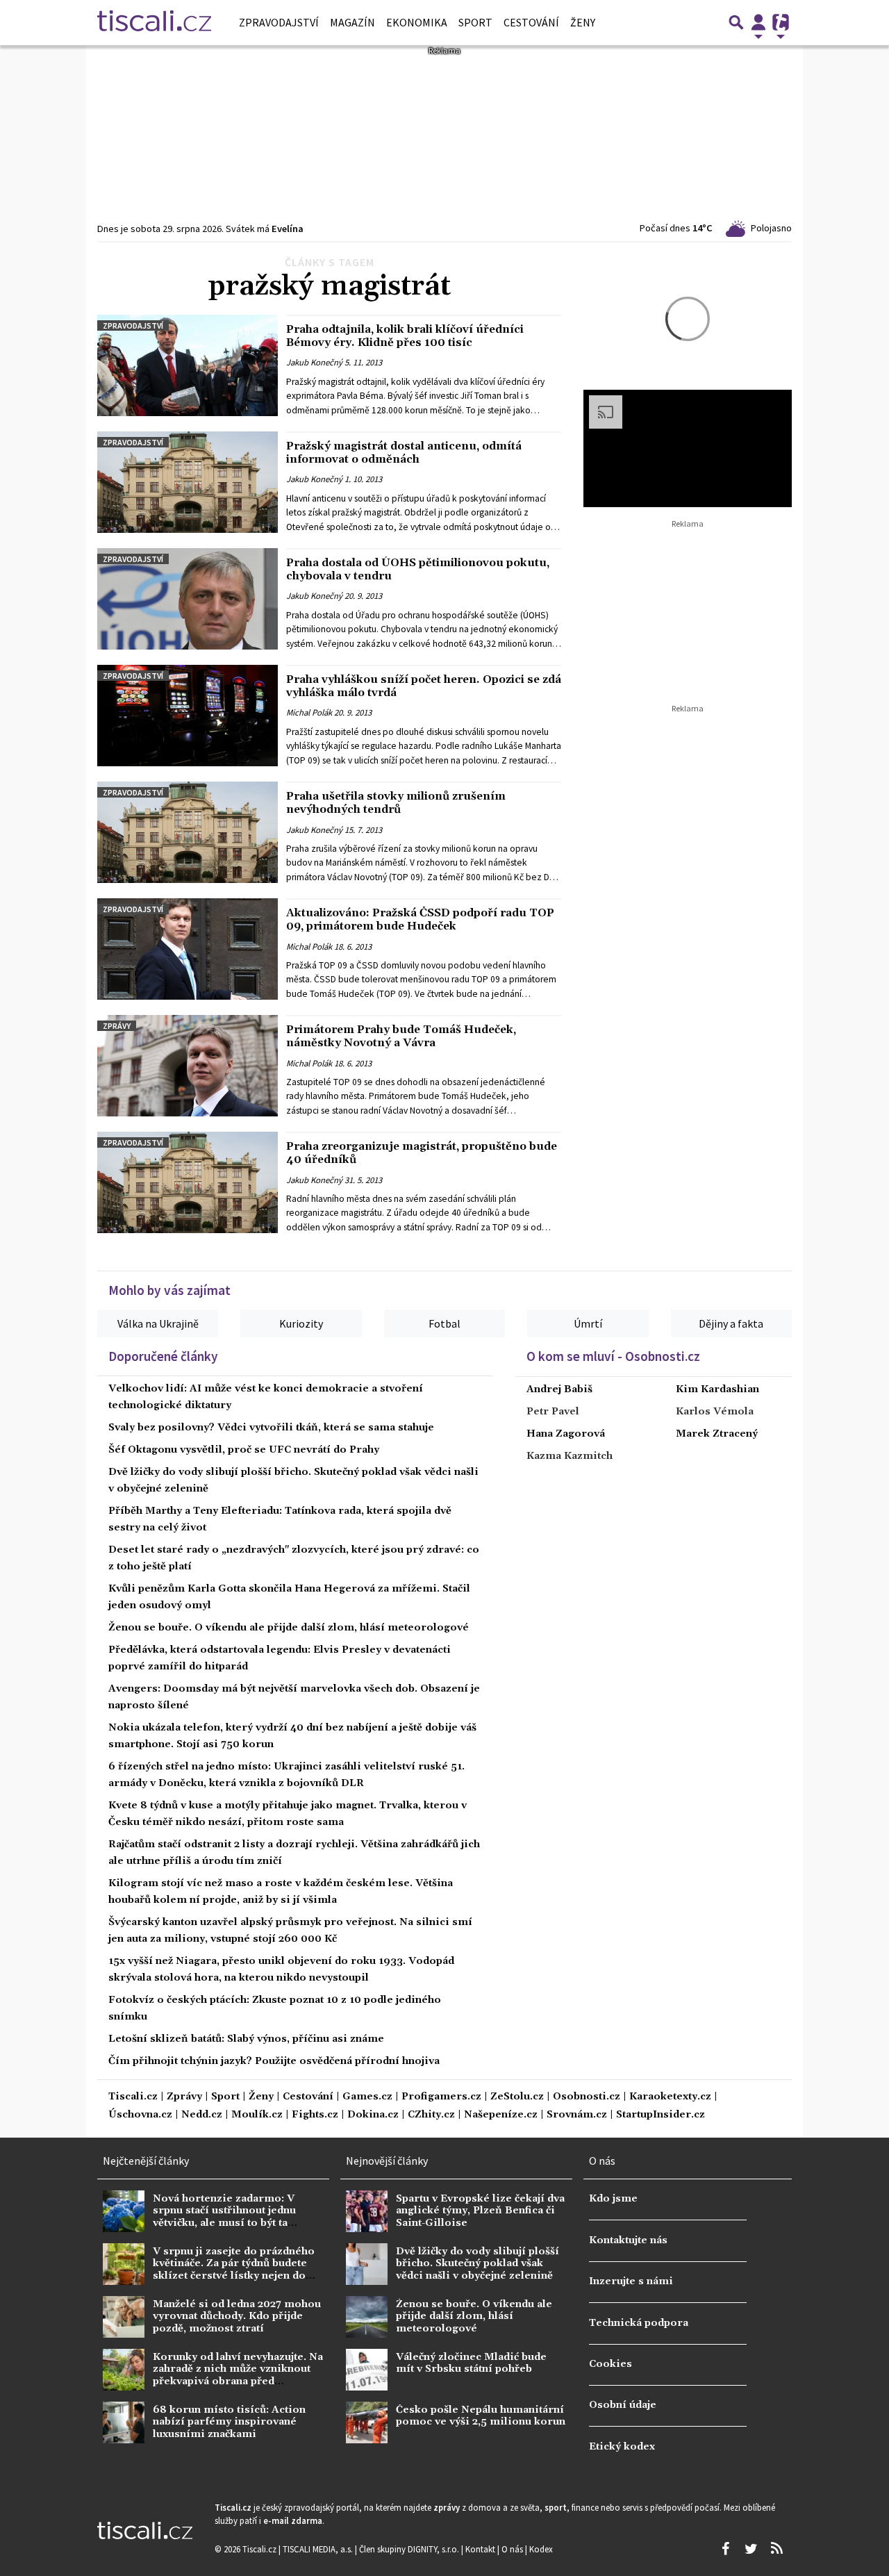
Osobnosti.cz (587, 2097)
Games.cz (367, 2097)
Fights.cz (315, 2115)
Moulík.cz (257, 2115)
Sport (475, 22)
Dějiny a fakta (731, 1323)
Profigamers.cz (441, 2097)
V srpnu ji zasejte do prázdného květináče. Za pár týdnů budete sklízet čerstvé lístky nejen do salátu (234, 2270)
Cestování (531, 22)
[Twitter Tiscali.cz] (751, 2549)
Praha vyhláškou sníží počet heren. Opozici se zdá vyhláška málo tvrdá (424, 686)
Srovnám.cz (577, 2115)
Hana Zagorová (566, 1434)
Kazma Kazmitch (570, 1456)
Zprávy (117, 1026)
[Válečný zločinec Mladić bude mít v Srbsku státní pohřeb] (367, 2370)
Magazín (352, 22)
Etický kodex (622, 2447)
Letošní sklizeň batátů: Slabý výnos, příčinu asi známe (246, 2039)
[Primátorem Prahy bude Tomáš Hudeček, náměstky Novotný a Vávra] (188, 1066)
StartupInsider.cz (660, 2115)
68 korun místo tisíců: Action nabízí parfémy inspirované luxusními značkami (229, 2422)
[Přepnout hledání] (736, 22)
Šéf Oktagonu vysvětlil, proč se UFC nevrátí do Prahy (244, 1450)
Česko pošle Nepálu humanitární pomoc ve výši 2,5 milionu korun (481, 2416)
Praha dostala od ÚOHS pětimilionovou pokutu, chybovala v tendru (418, 569)
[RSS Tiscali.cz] (776, 2549)
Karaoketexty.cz (670, 2097)
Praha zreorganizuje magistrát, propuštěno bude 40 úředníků (422, 1153)
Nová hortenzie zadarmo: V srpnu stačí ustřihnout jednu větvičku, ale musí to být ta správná (224, 2217)
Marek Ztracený (717, 1434)
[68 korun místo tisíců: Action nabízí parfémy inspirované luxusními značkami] (124, 2422)
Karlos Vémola (715, 1412)
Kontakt (481, 2549)
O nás (513, 2549)
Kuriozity (301, 1323)
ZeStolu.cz (517, 2097)
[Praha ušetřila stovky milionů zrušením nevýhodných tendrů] (188, 832)
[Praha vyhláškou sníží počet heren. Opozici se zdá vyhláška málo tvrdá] (188, 716)
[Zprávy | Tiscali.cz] (154, 22)
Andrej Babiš (559, 1389)
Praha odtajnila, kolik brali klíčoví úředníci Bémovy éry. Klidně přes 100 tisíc (405, 336)
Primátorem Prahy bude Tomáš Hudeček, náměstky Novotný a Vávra (401, 1036)
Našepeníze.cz (501, 2115)
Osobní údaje (623, 2405)
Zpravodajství (279, 22)
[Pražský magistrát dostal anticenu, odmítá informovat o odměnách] (188, 482)
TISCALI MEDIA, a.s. (319, 2549)
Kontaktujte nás (628, 2240)
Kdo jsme (613, 2199)
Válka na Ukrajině (158, 1323)
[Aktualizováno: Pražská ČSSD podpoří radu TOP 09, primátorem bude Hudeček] (188, 949)
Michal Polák (309, 713)
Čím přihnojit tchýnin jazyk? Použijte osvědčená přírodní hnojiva (274, 2061)
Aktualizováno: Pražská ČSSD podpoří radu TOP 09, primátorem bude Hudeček (420, 919)
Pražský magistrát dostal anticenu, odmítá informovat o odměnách (404, 453)
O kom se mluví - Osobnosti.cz (613, 1356)
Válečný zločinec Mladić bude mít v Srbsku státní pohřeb (471, 2363)
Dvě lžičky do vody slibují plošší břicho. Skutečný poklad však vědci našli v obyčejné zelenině (477, 2264)
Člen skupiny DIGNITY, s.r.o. (410, 2549)
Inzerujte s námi (631, 2281)
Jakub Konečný (314, 363)
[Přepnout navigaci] (758, 22)
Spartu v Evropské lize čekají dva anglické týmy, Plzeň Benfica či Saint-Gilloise (480, 2211)
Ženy (583, 22)
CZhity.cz (431, 2115)
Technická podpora (639, 2323)
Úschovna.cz (140, 2115)
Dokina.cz (373, 2115)
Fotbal (444, 1323)
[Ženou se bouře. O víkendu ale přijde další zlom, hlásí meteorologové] (367, 2317)
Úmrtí (588, 1323)
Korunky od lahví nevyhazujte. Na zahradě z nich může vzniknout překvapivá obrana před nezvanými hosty (238, 2375)
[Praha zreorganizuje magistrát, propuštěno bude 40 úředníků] (188, 1182)
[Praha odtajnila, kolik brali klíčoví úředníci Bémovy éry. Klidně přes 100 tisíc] (188, 365)
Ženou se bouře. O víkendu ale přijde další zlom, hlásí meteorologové (289, 1628)
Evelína (288, 229)
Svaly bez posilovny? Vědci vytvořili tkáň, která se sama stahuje (271, 1428)
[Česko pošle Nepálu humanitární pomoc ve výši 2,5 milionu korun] (367, 2422)
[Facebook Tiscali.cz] (725, 2549)
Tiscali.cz (133, 2097)
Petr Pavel (553, 1412)
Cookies (610, 2364)
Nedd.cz (202, 2115)
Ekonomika (417, 22)
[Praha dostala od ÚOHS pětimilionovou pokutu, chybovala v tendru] (188, 599)
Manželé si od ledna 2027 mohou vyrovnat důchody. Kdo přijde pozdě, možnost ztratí (237, 2317)
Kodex (541, 2549)
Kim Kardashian (717, 1389)
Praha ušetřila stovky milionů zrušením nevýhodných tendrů (396, 803)
